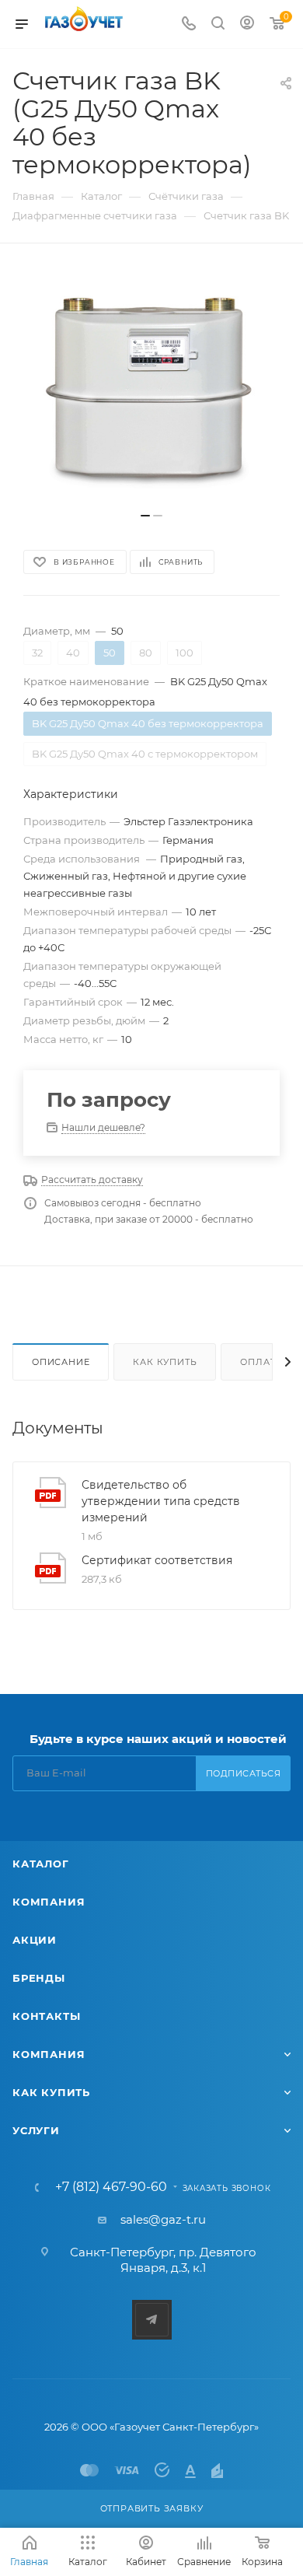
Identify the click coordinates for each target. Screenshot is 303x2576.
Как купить (165, 1362)
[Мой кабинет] (247, 24)
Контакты (46, 2016)
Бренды (39, 1978)
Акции (35, 1940)
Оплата (261, 1362)
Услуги (36, 2130)
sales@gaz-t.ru (163, 2219)
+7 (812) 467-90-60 (111, 2187)
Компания (49, 1902)
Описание (61, 1362)
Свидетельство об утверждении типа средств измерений (161, 1501)
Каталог (41, 1864)
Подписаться (244, 1773)
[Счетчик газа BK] (151, 386)
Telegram (152, 2320)
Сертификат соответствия (157, 1560)
